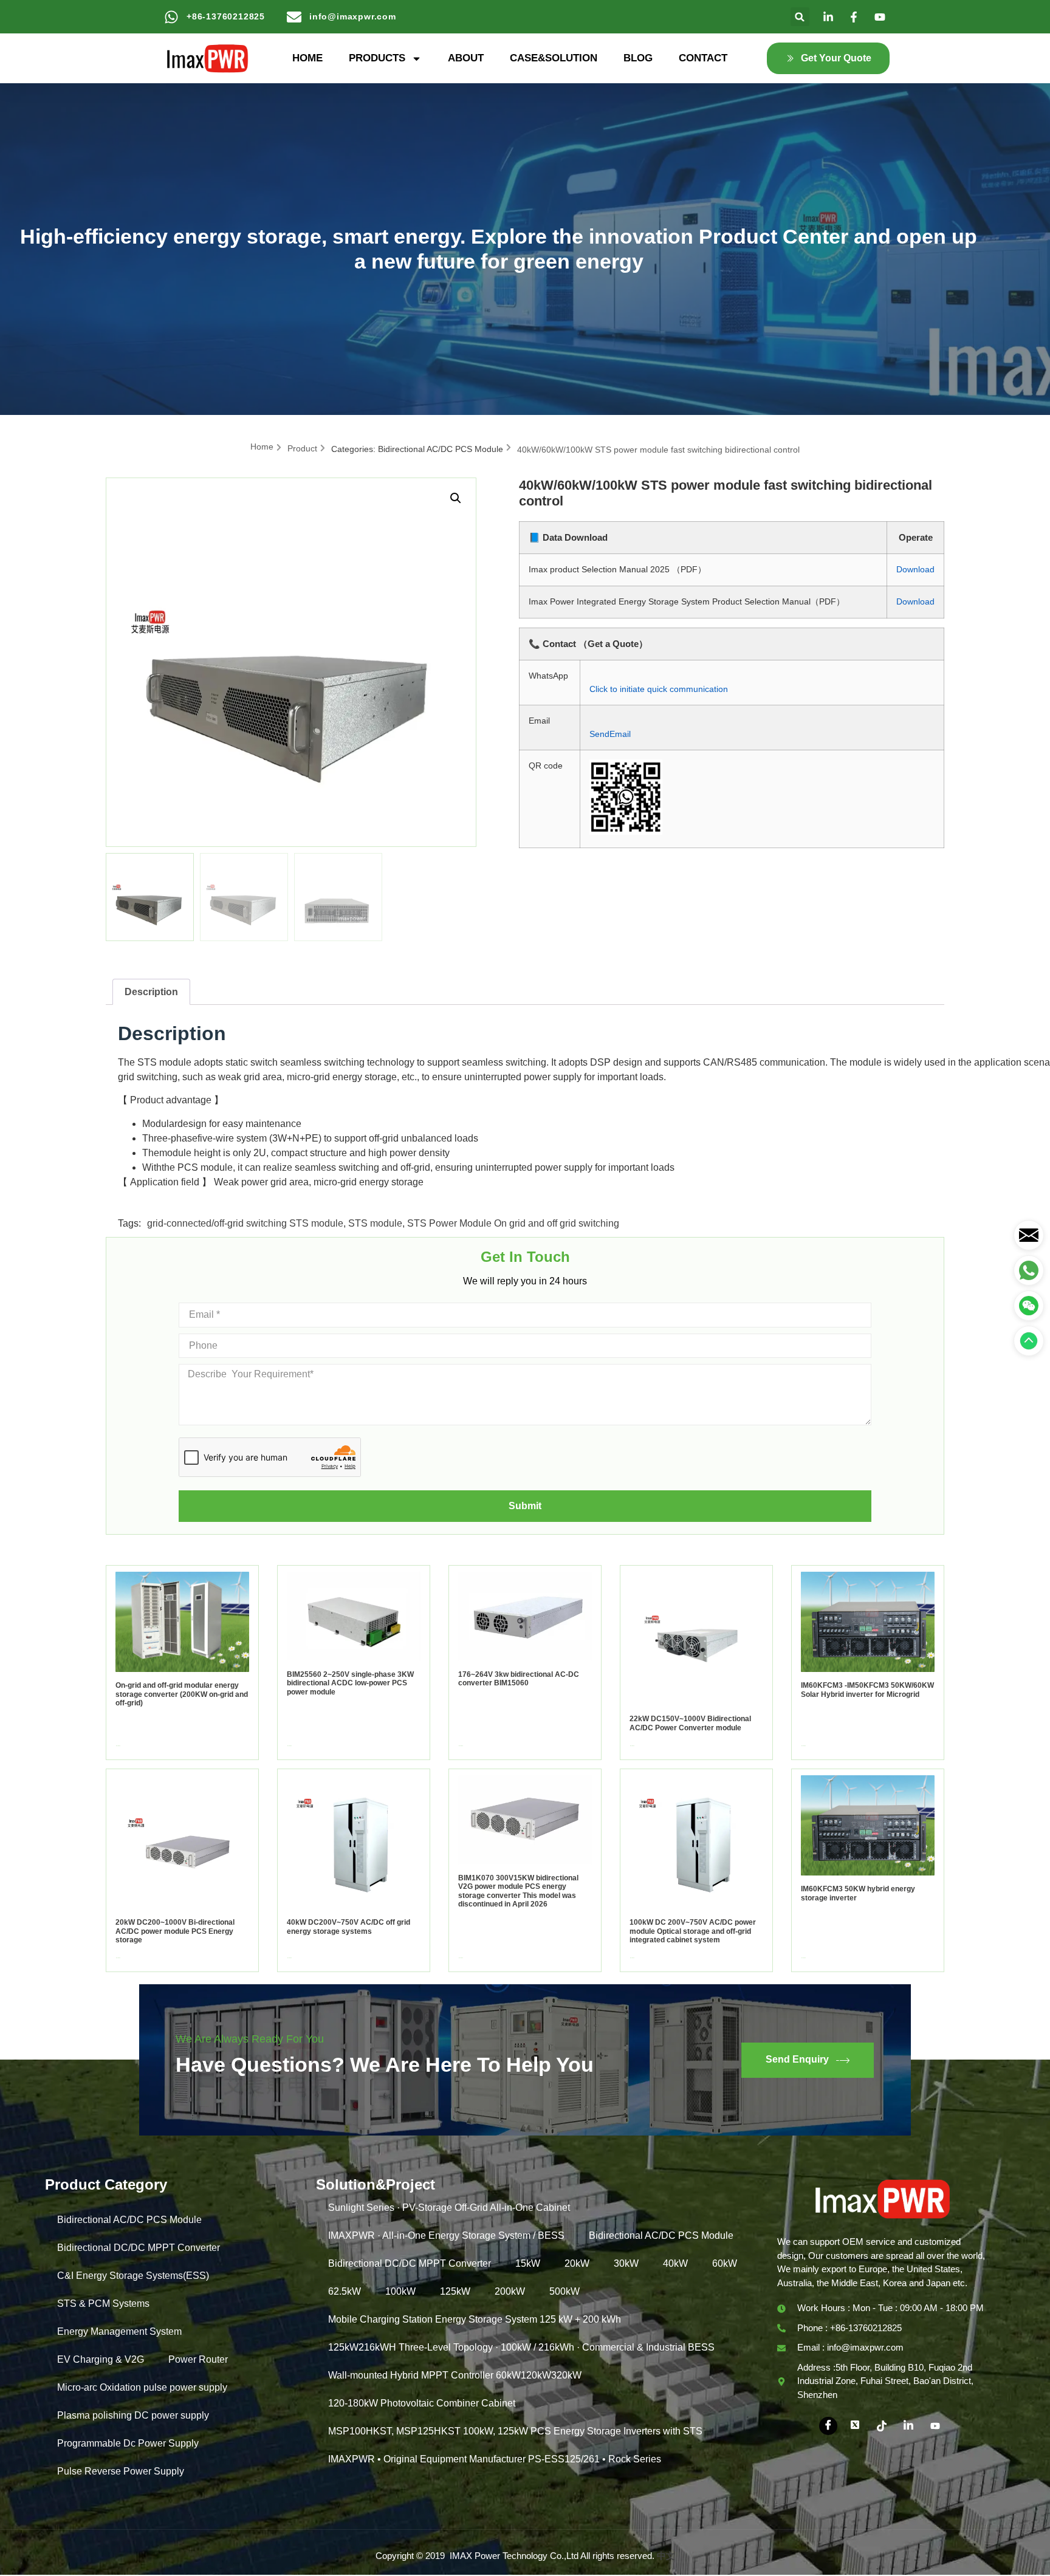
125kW (455, 2291)
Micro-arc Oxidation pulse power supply (142, 2387)
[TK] (882, 2426)
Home (307, 58)
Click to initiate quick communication (659, 689)
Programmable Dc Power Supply (128, 2443)
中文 (666, 2556)
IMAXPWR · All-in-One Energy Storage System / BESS (446, 2235)
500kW (564, 2291)
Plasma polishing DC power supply (133, 2415)
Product (302, 448)
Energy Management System (119, 2331)
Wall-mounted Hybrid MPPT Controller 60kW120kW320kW (455, 2375)
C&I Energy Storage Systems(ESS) (133, 2276)
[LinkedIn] (908, 2426)
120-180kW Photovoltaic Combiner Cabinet (422, 2403)
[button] (800, 17)
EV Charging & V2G (101, 2359)
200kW (510, 2291)
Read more (118, 1746)
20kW (577, 2263)
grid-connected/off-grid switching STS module (245, 1223)
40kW (675, 2263)
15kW (528, 2263)
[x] (855, 2426)
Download (915, 569)
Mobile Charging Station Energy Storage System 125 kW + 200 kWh (475, 2319)
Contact (703, 58)
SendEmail (610, 734)
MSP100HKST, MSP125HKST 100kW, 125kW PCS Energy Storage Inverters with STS (515, 2431)
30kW (626, 2263)
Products (377, 58)
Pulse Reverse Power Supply (121, 2471)
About (466, 58)
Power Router (198, 2359)
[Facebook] (828, 2426)
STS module (375, 1223)
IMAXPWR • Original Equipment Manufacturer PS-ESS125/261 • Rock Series (495, 2459)
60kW (725, 2263)
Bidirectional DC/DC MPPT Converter (139, 2248)
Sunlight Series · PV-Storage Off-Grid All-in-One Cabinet (449, 2208)
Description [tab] (151, 992)
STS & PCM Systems (103, 2304)
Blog (638, 58)
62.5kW (345, 2291)
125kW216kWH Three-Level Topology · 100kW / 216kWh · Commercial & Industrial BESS (521, 2347)
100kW (400, 2291)
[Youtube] (935, 2426)
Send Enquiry (797, 2059)
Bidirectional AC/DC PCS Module (441, 449)
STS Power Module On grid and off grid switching (513, 1223)
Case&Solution (554, 58)
